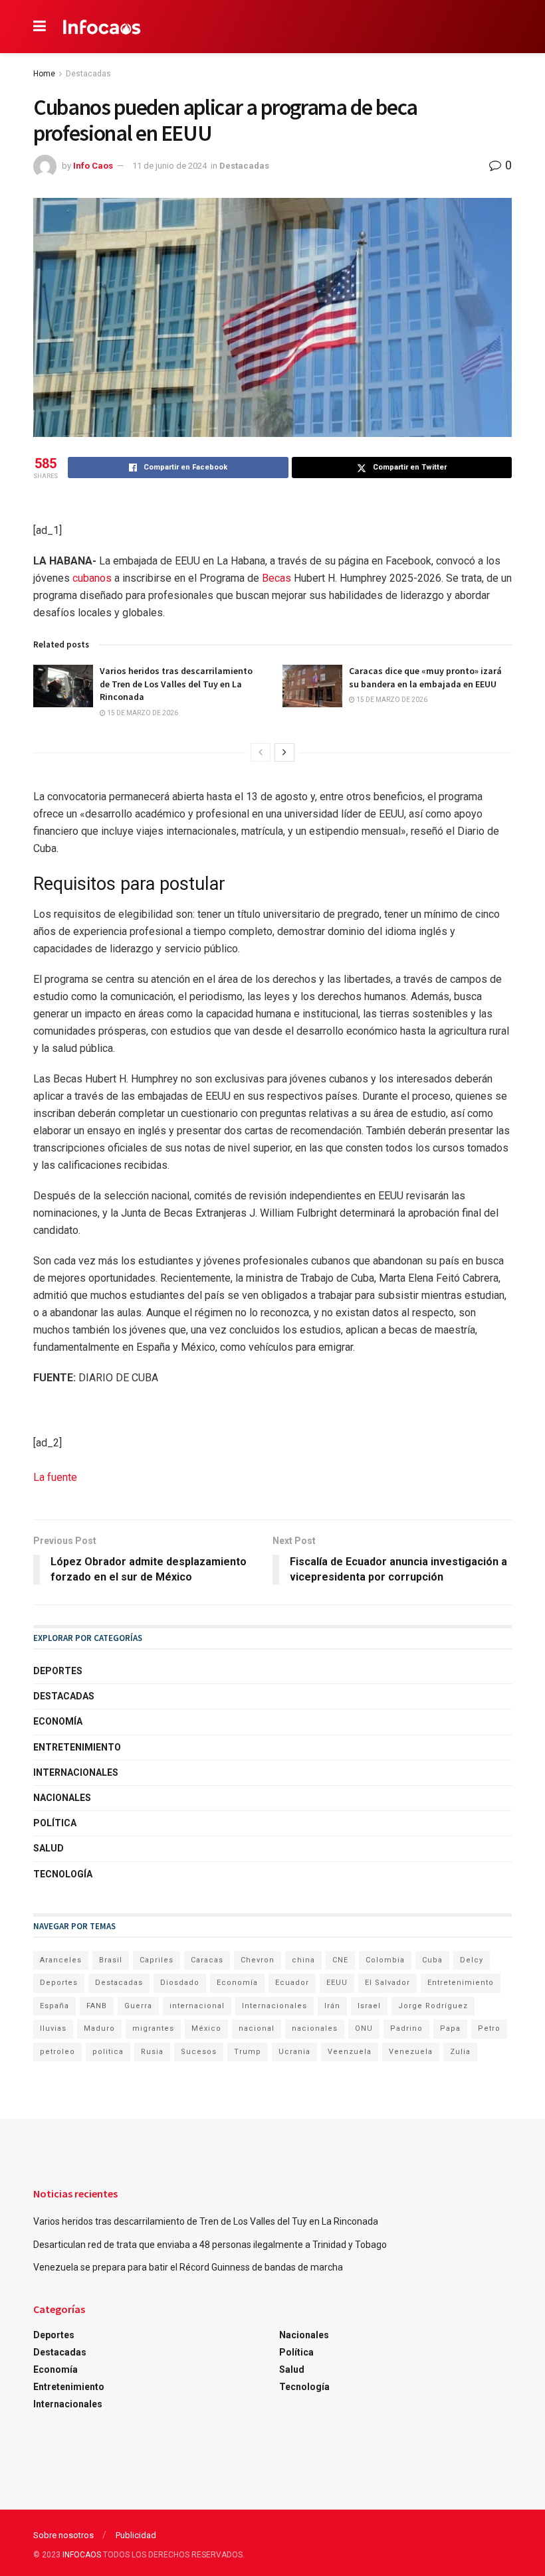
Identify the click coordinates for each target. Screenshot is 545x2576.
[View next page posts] (284, 752)
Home (44, 74)
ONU (364, 2028)
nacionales (315, 2028)
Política (55, 1823)
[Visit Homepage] (102, 27)
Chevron (258, 1960)
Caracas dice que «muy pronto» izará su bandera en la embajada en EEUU (425, 677)
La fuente (55, 1477)
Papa (450, 2028)
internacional (197, 2006)
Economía (58, 1721)
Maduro (99, 2028)
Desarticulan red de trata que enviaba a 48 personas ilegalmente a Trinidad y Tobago (210, 2245)
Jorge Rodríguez (433, 2006)
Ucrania (294, 2052)
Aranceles (61, 1960)
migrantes (153, 2028)
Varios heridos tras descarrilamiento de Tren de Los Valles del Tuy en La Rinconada (176, 684)
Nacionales (62, 1798)
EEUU (337, 1983)
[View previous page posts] (261, 752)
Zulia (460, 2052)
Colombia (385, 1960)
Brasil (111, 1960)
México (206, 2028)
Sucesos (199, 2052)
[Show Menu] (40, 27)
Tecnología (63, 1874)
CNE (340, 1960)
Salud (49, 1848)
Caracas (207, 1960)
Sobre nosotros (63, 2535)
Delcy (472, 1960)
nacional (257, 2028)
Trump (248, 2052)
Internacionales (76, 1772)
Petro (489, 2028)
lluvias (53, 2028)
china (303, 1960)
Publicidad (136, 2535)
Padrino (406, 2028)
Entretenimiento (77, 1747)
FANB (97, 2006)
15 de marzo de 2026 (142, 713)
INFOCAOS (82, 2555)
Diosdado (180, 1983)
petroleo (57, 2052)
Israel (369, 2006)
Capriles (157, 1960)
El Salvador (387, 1983)
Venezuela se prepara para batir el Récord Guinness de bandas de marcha (188, 2267)
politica (108, 2052)
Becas (276, 578)
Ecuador (292, 1983)
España (54, 2006)
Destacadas (88, 74)
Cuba (432, 1960)
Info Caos (93, 166)
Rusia (152, 2052)
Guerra (138, 2006)
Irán (332, 2006)
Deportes (58, 1671)
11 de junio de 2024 (169, 166)
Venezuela (411, 2052)
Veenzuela (350, 2052)
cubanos (92, 578)
